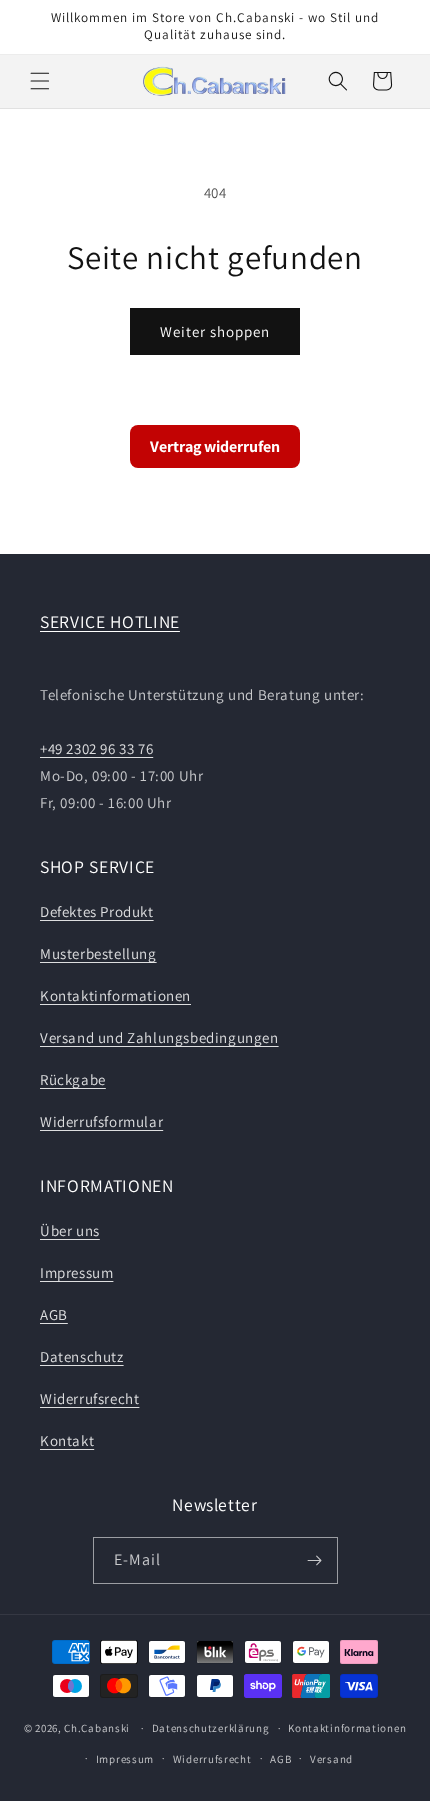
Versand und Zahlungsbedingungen (159, 1037)
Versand (331, 1759)
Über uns (70, 1230)
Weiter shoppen (215, 331)
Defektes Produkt (97, 911)
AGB (54, 1314)
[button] (40, 81)
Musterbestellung (98, 953)
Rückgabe (73, 1079)
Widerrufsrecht (89, 1398)
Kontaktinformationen (115, 995)
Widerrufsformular (101, 1121)
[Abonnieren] (315, 1560)
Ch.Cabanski (97, 1728)
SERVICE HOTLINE (110, 621)
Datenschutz (82, 1356)
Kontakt (67, 1440)
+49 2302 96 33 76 (96, 748)
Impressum (76, 1272)
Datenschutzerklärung (211, 1728)
